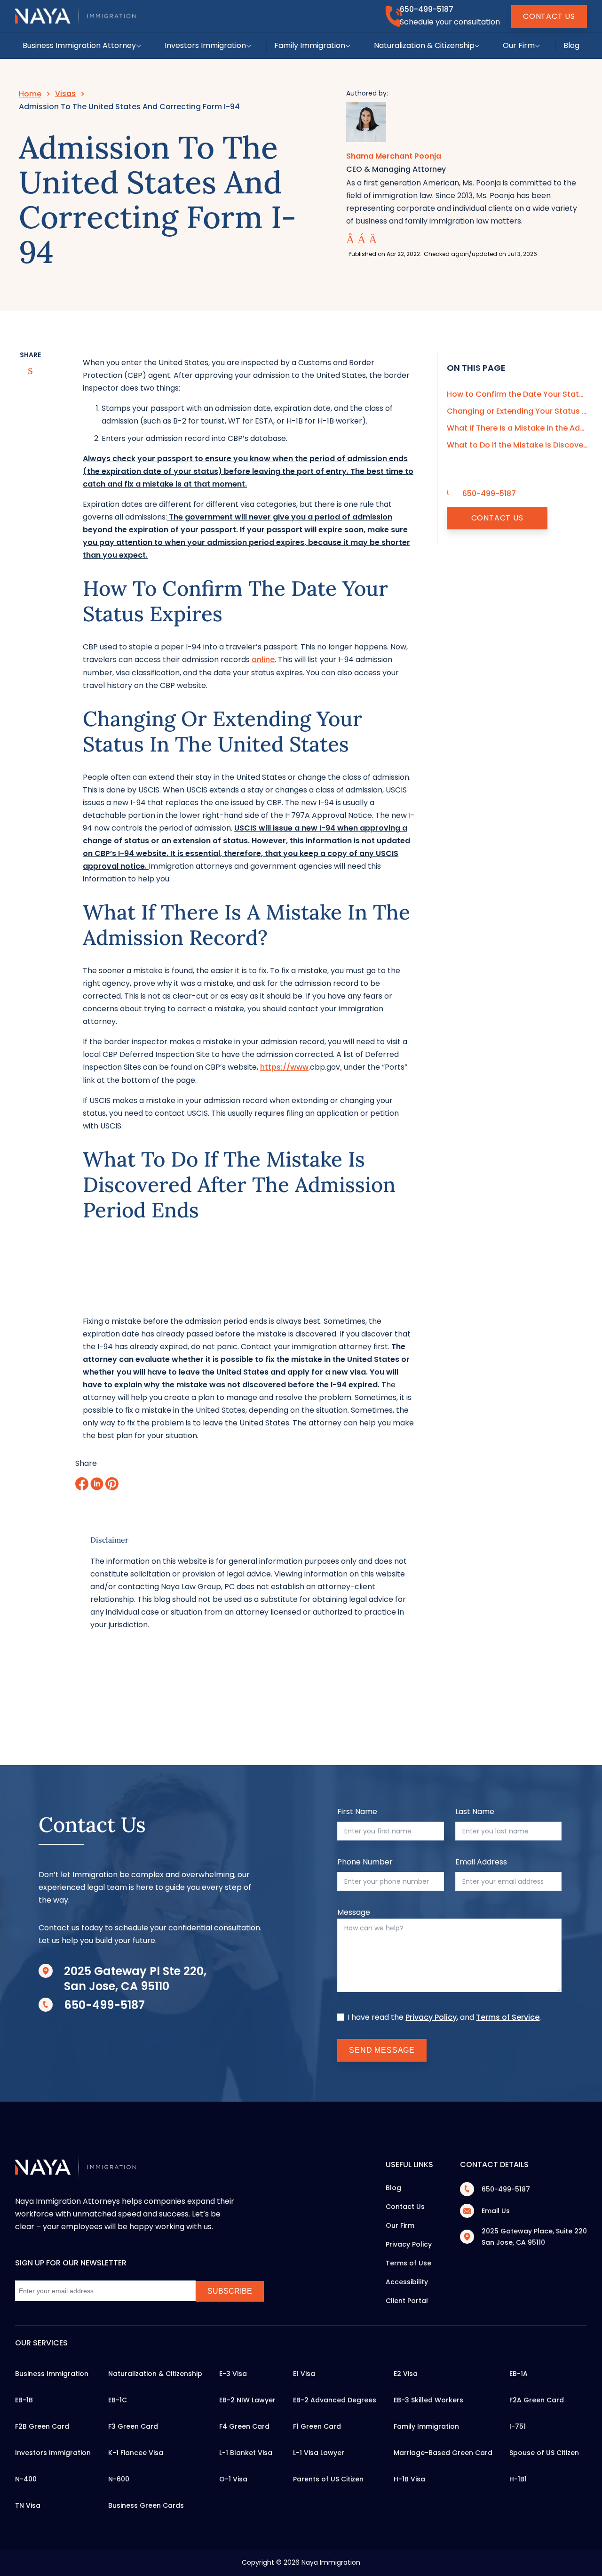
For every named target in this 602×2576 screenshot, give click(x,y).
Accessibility (407, 2282)
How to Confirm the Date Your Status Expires (517, 394)
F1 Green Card (317, 2426)
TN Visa (28, 2505)
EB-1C (118, 2400)
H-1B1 (518, 2479)
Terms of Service (508, 2017)
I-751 (518, 2426)
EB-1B (24, 2400)
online (263, 660)
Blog (571, 45)
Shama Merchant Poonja (394, 156)
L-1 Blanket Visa (246, 2453)
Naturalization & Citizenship (424, 45)
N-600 (119, 2479)
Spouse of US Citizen (544, 2453)
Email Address (481, 1862)
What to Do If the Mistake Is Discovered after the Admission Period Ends (517, 445)
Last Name (475, 1812)
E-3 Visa (233, 2374)
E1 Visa (304, 2374)
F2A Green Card (537, 2400)
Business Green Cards (146, 2505)
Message (354, 1912)
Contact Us (549, 16)
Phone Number (365, 1862)
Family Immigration (310, 45)
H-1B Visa (409, 2479)
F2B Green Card (42, 2426)
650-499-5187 (427, 9)
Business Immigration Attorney (79, 45)
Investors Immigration (205, 45)
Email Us (496, 2211)
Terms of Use (408, 2263)
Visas (65, 93)
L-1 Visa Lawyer (319, 2453)
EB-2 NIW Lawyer (247, 2400)
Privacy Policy (431, 2017)
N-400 (26, 2479)
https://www (284, 1067)
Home (30, 94)
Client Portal (407, 2301)
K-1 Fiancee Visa (136, 2453)
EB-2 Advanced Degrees (335, 2400)
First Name (357, 1812)
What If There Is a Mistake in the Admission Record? (517, 428)
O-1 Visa (233, 2479)
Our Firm (519, 45)
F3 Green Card (133, 2426)
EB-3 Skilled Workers (428, 2400)
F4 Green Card (244, 2426)
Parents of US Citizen (328, 2479)
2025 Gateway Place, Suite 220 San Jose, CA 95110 (534, 2237)
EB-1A (519, 2374)
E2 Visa (406, 2374)
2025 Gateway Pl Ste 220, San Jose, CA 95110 (135, 1979)
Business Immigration (52, 2374)
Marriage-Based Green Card (443, 2453)
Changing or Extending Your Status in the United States (517, 411)
